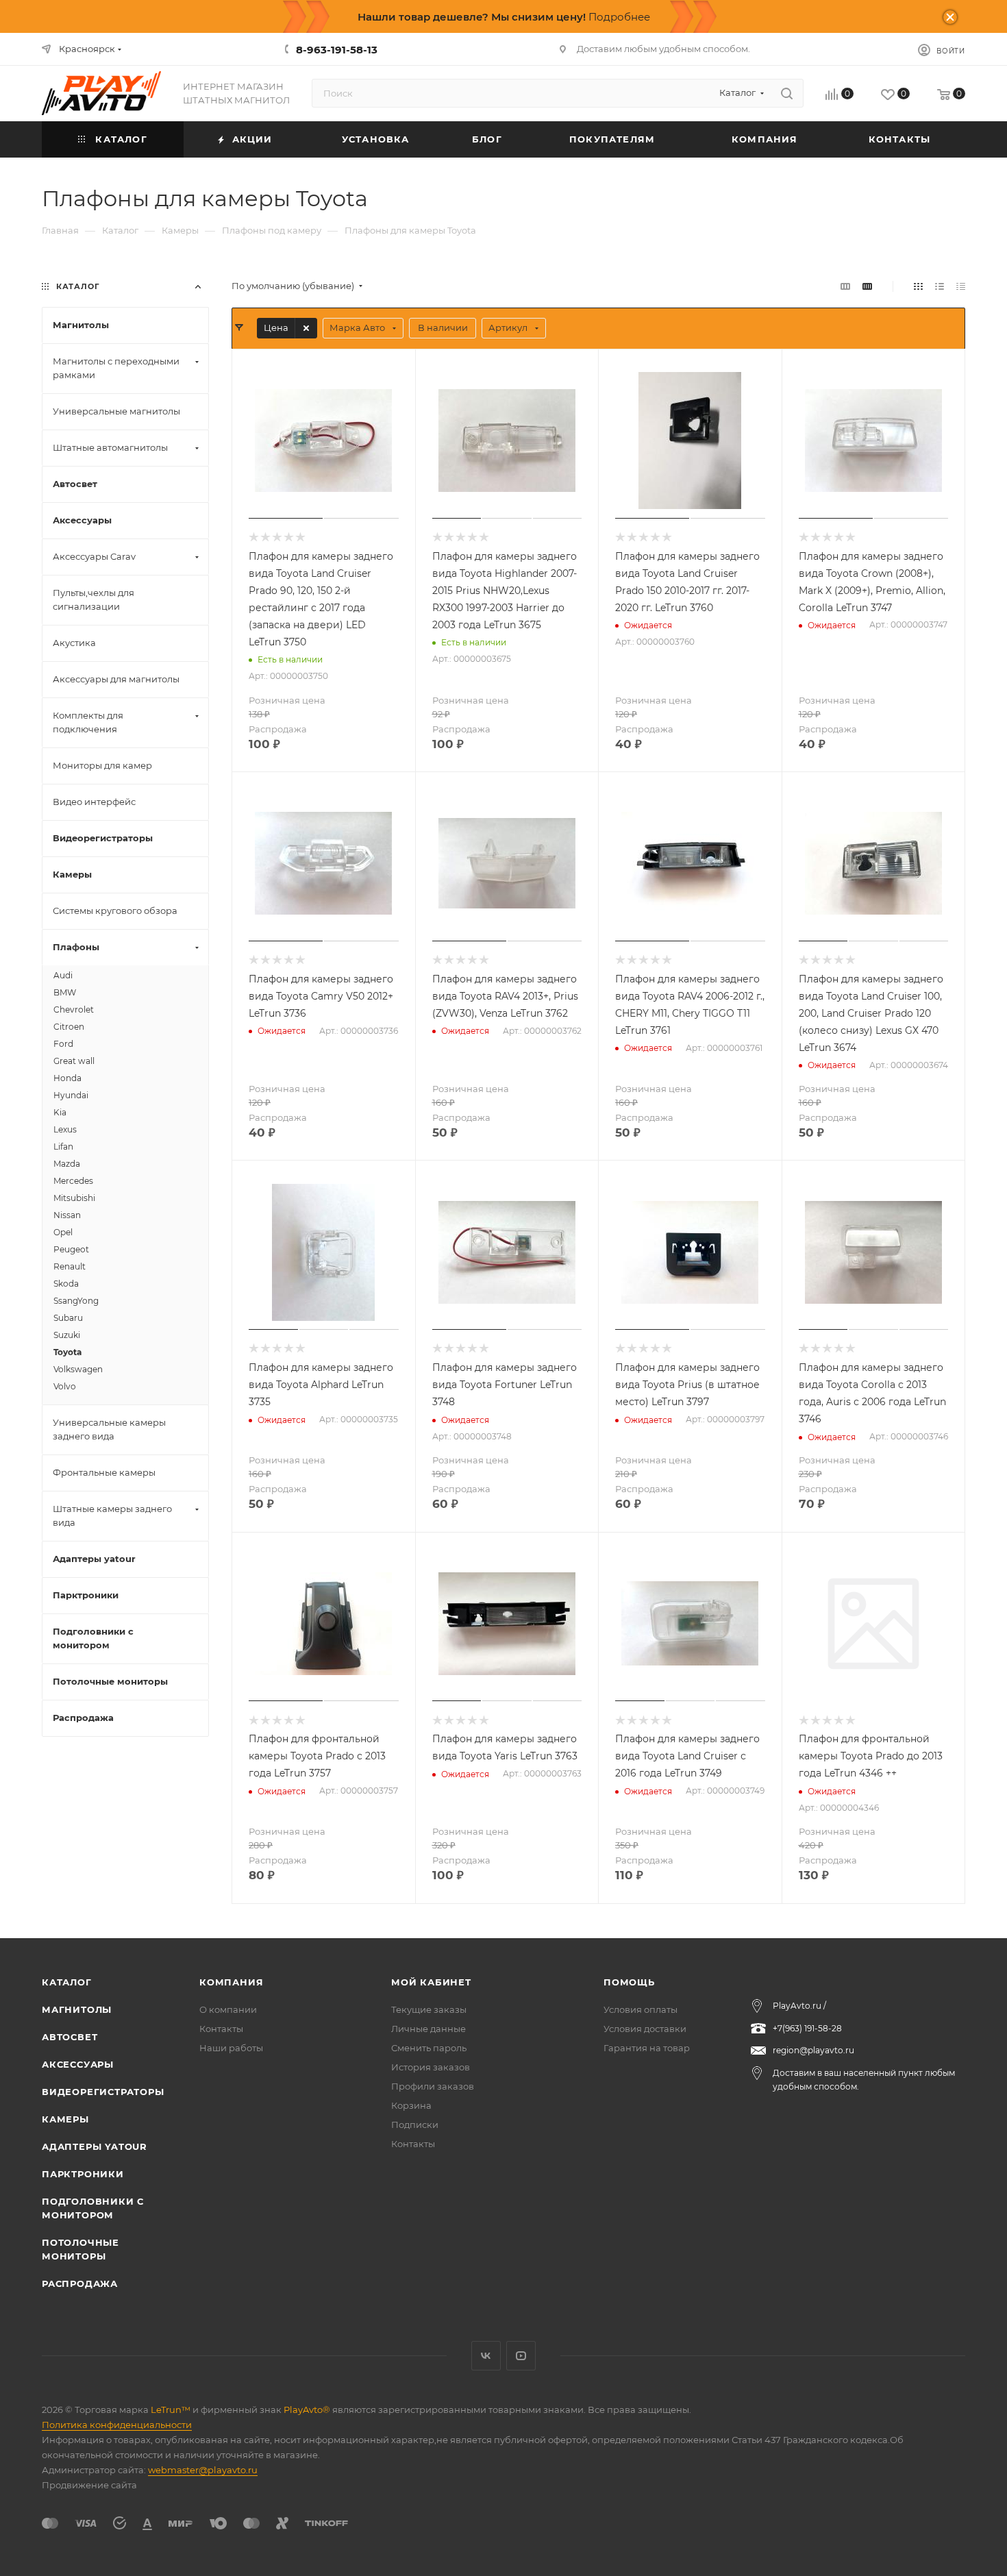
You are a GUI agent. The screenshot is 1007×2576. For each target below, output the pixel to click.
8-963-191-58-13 (337, 50)
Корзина (411, 2105)
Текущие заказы (429, 2009)
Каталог (67, 1982)
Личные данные (428, 2029)
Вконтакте (486, 2356)
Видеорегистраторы (103, 2092)
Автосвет (70, 2037)
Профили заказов (433, 2086)
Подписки (415, 2125)
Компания (231, 1982)
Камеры (65, 2119)
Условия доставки (645, 2029)
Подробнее (619, 17)
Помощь (629, 1982)
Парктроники (83, 2174)
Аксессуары (78, 2064)
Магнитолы (77, 2009)
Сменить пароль (429, 2048)
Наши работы (231, 2048)
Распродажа (80, 2283)
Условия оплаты (641, 2009)
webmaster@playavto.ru (203, 2470)
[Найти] (787, 93)
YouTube (521, 2356)
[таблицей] (961, 286)
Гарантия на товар (647, 2048)
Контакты (221, 2029)
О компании (228, 2009)
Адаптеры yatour (95, 2146)
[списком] (940, 286)
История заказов (431, 2067)
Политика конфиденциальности (117, 2425)
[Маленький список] (845, 286)
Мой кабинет (431, 1982)
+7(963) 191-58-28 (807, 2028)
